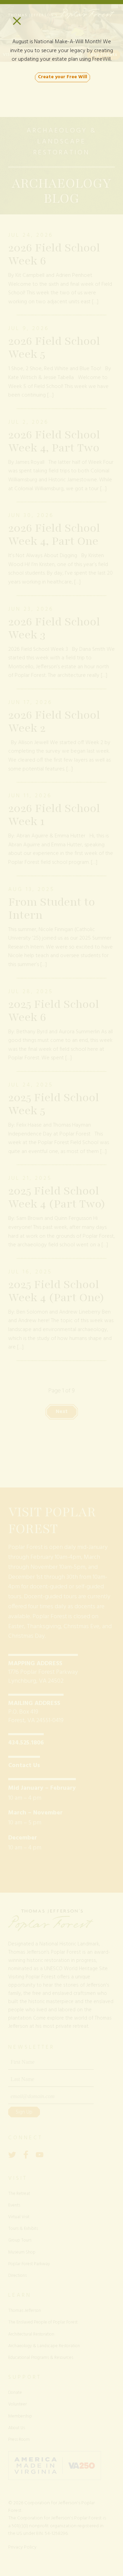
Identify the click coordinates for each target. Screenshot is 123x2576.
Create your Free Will (63, 77)
